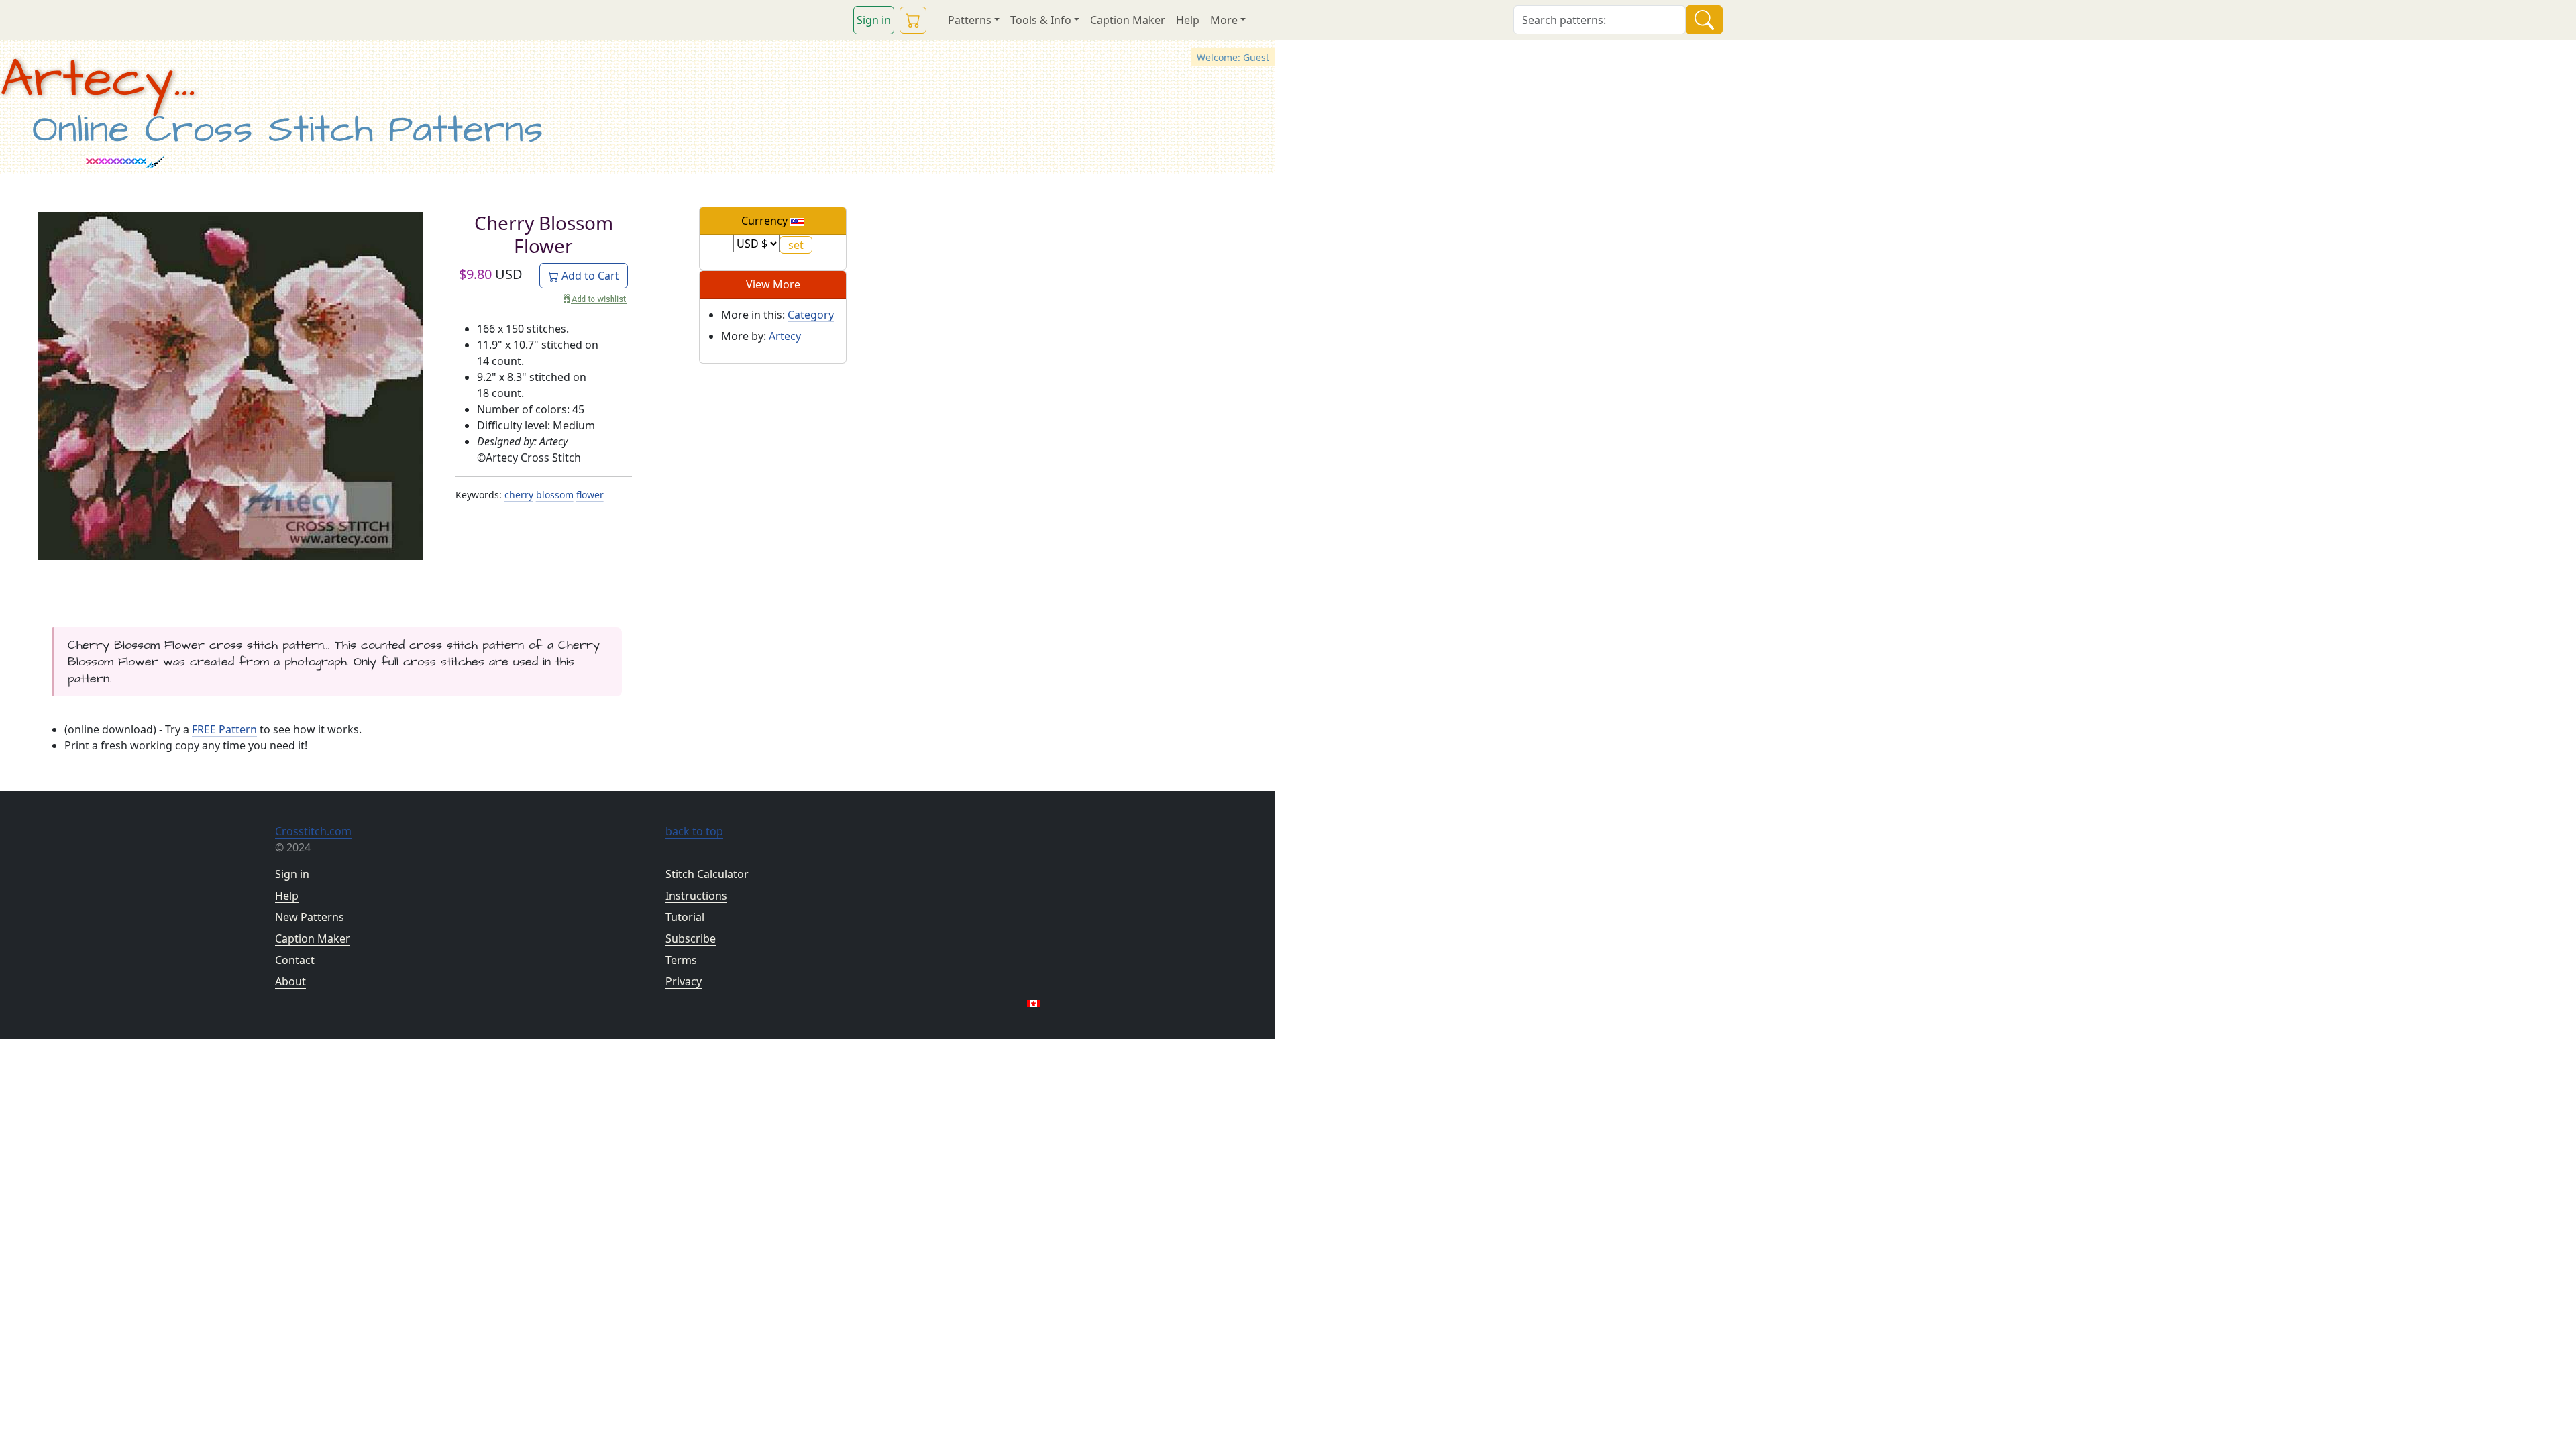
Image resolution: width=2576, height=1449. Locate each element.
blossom (555, 495)
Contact (295, 960)
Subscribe (691, 938)
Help (1188, 20)
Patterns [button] (970, 20)
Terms (681, 960)
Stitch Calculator (707, 874)
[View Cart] (913, 20)
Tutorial (685, 917)
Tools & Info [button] (1041, 20)
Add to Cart (589, 276)
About (290, 981)
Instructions (696, 896)
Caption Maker (1128, 20)
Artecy (785, 336)
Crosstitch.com (313, 831)
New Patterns (310, 917)
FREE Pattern (224, 729)
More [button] (1224, 20)
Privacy (684, 981)
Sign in (874, 20)
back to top (694, 831)
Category (811, 315)
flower (590, 495)
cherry (519, 495)
